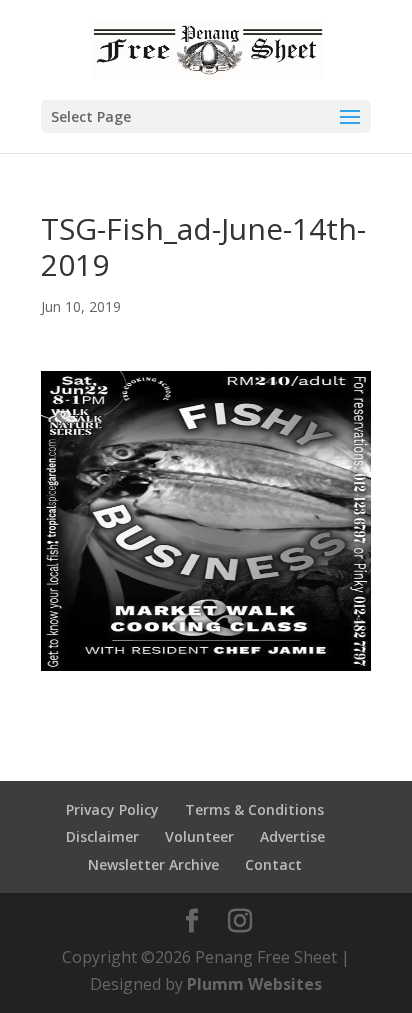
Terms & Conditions (254, 809)
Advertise (292, 836)
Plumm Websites (254, 984)
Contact (273, 864)
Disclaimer (102, 836)
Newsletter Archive (153, 864)
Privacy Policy (112, 809)
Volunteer (199, 836)
